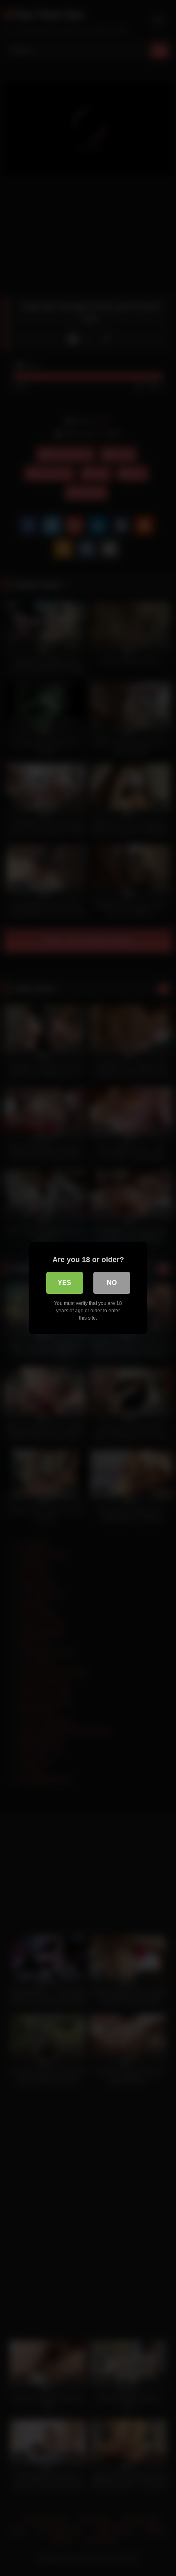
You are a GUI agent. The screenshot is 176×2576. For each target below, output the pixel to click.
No (112, 1283)
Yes (64, 1283)
